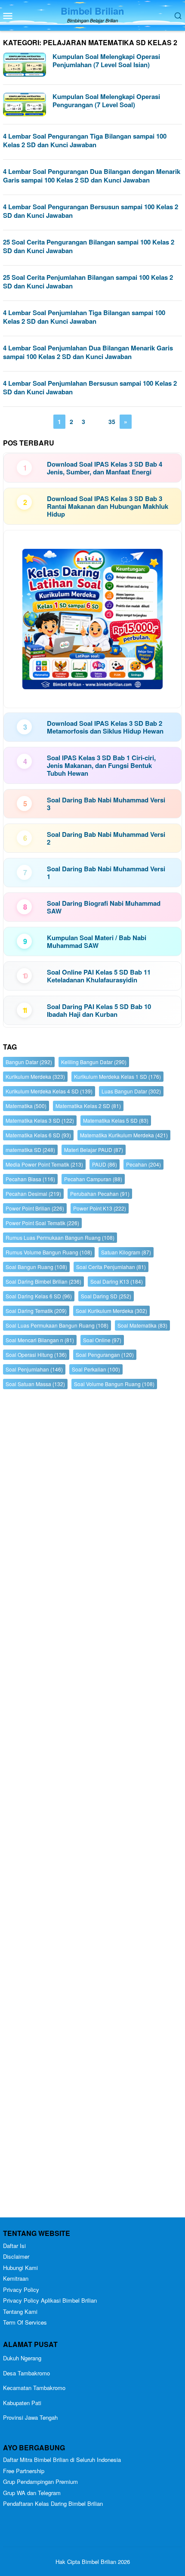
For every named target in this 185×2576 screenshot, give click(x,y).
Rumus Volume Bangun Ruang (49, 1252)
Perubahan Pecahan (100, 1194)
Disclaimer (16, 2256)
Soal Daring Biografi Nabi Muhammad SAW (104, 907)
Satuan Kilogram (126, 1252)
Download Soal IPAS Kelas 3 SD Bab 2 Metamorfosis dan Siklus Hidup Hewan (105, 727)
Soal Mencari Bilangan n (40, 1340)
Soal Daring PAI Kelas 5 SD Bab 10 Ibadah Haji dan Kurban (99, 1010)
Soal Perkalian (96, 1369)
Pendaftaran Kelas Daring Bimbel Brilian (53, 2503)
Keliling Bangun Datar (94, 1062)
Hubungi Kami (20, 2268)
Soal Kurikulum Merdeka (111, 1311)
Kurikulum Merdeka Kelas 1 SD (117, 1076)
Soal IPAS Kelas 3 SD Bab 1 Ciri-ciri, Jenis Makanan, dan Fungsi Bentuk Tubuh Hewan (101, 765)
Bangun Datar (29, 1062)
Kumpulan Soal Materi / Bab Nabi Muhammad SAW (97, 941)
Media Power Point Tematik (44, 1164)
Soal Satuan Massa (35, 1384)
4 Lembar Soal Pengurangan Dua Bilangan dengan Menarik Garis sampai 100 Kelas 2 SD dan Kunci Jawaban (92, 176)
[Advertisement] (92, 1805)
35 (112, 421)
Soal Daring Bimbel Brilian (43, 1281)
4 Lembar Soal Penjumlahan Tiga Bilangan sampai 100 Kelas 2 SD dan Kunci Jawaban (84, 317)
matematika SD (30, 1150)
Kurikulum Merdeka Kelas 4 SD (49, 1091)
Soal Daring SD (106, 1296)
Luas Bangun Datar (131, 1091)
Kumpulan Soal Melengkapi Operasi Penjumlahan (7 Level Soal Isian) (106, 61)
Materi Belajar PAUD (94, 1150)
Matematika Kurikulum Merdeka (124, 1135)
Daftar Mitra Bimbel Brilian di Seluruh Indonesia (62, 2460)
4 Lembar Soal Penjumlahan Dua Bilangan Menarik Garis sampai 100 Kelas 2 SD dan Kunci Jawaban (88, 352)
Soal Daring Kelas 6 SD (39, 1296)
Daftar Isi (14, 2246)
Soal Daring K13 (117, 1281)
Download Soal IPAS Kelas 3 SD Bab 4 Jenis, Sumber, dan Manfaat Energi (105, 468)
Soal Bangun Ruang (36, 1267)
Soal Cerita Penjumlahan (111, 1267)
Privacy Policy (21, 2290)
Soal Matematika (142, 1325)
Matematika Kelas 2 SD (88, 1106)
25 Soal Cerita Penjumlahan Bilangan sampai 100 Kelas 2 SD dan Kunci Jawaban (88, 282)
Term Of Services (25, 2322)
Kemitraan (16, 2278)
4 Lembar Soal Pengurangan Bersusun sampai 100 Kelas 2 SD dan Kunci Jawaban (91, 211)
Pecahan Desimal (33, 1194)
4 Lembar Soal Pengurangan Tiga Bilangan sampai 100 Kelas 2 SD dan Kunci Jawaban (85, 140)
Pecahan (143, 1164)
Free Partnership (24, 2471)
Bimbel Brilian (92, 11)
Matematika (26, 1106)
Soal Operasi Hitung (36, 1355)
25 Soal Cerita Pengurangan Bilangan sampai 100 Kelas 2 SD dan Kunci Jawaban (89, 246)
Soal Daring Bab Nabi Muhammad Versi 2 (106, 838)
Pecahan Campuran (93, 1179)
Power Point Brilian (35, 1208)
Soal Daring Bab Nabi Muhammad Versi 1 (106, 873)
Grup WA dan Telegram (32, 2493)
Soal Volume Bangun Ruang (114, 1384)
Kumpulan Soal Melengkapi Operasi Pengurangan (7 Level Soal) (106, 101)
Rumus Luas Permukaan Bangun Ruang (60, 1237)
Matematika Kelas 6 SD (38, 1135)
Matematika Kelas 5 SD (116, 1120)
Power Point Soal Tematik (42, 1223)
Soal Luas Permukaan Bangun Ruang (57, 1325)
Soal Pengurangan (105, 1355)
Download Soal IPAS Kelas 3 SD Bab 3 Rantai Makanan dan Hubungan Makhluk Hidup (108, 506)
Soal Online (102, 1340)
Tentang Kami (20, 2311)
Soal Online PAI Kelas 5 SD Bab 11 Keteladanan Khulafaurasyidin (99, 976)
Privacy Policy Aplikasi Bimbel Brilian (50, 2300)
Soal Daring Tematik (36, 1311)
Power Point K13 (100, 1208)
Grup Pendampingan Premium (40, 2482)
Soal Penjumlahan (34, 1369)
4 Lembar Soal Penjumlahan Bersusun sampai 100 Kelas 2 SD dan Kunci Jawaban (90, 387)
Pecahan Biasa (30, 1179)
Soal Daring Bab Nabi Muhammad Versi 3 (106, 804)
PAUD (105, 1164)
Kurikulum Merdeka (35, 1076)
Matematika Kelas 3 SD (40, 1120)
